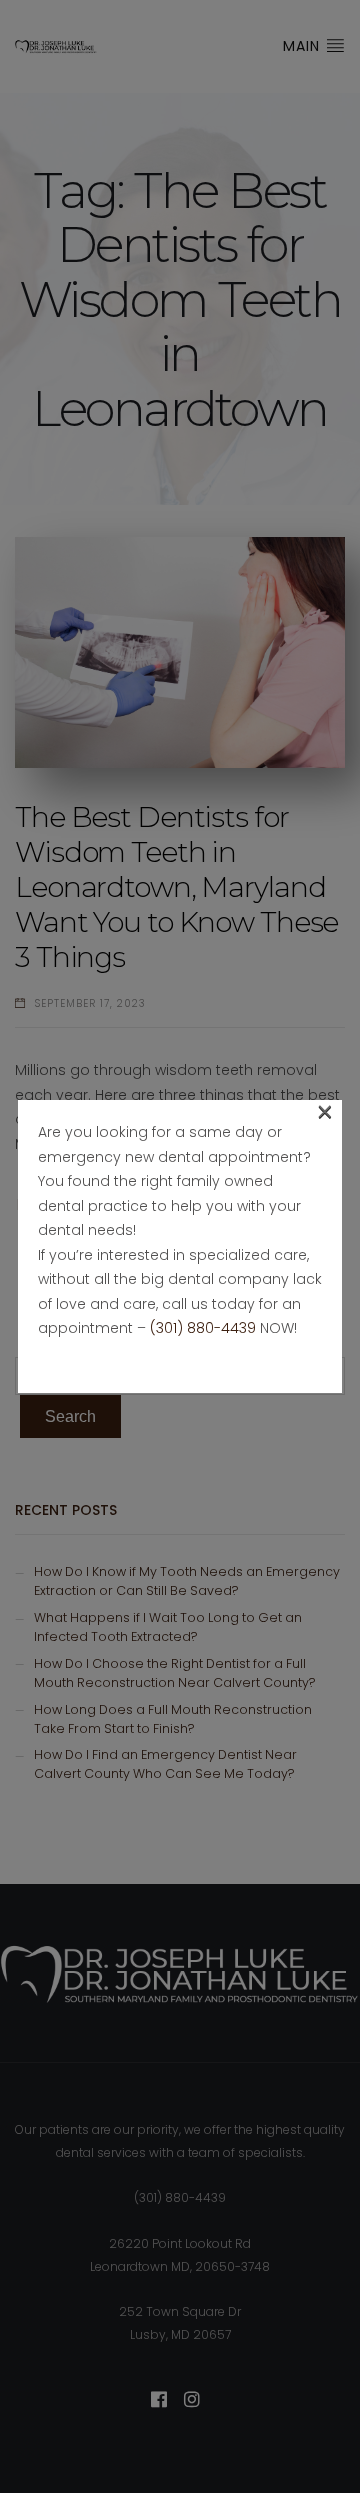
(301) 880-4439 (203, 1328)
